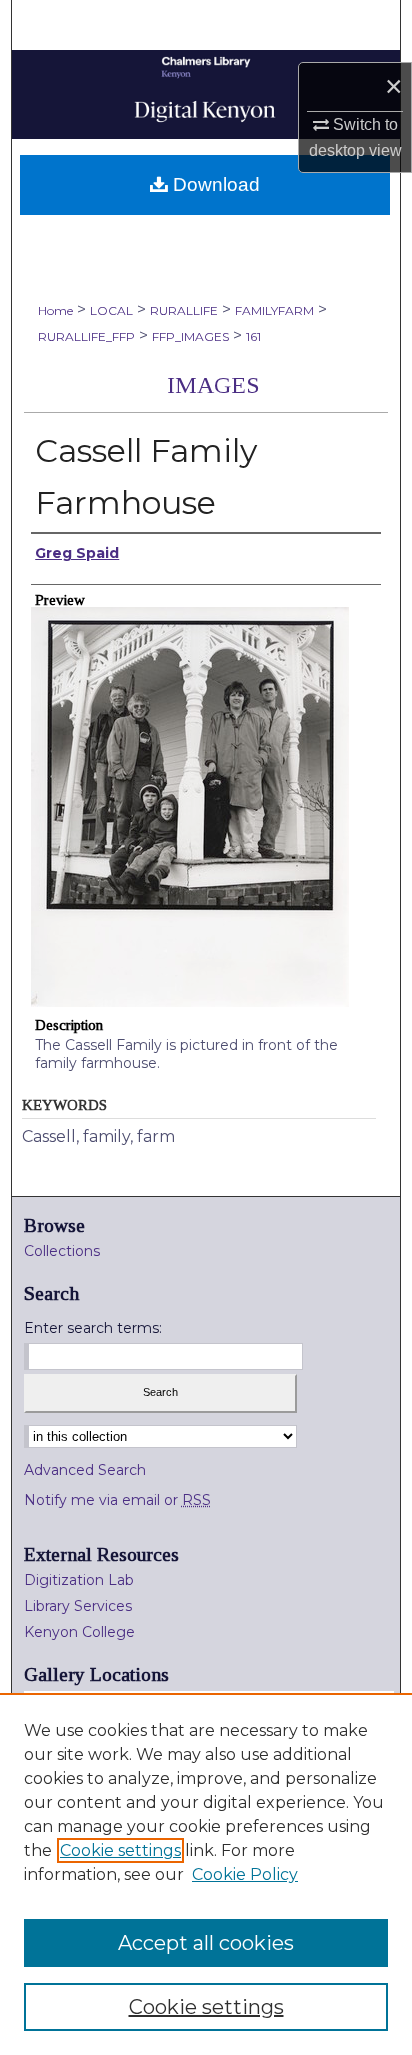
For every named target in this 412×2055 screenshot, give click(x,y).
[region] (206, 1874)
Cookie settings (120, 1850)
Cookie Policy (245, 1874)
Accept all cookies (206, 1943)
